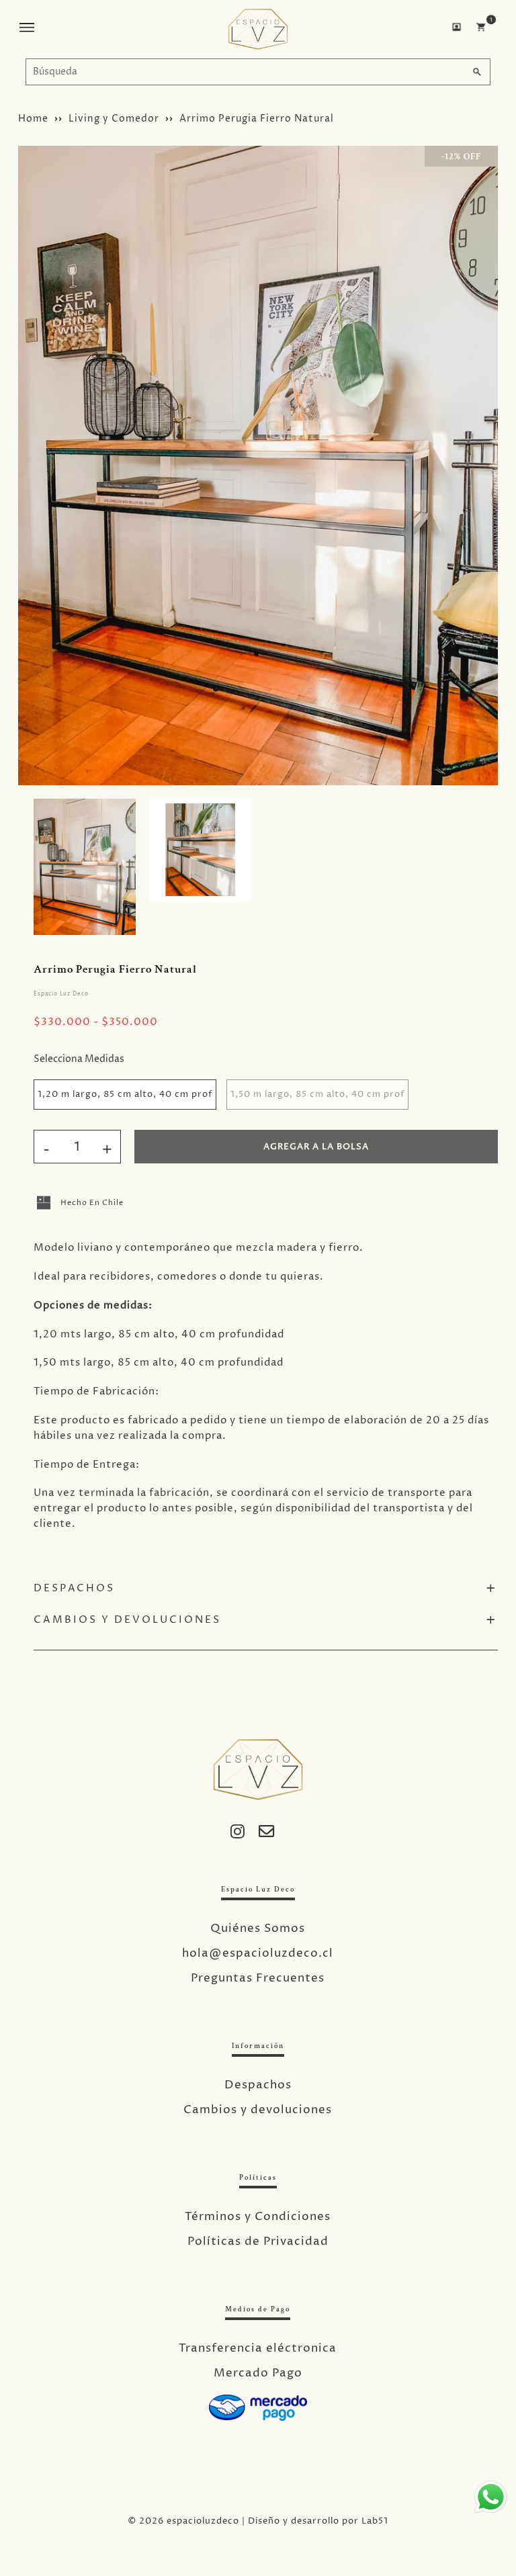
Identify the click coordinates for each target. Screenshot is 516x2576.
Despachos (258, 2085)
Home (33, 119)
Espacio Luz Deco (61, 994)
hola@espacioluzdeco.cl (258, 1953)
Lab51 (375, 2521)
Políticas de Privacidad (258, 2241)
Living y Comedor (114, 119)
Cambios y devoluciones (258, 2110)
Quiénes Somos (258, 1928)
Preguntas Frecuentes (258, 1978)
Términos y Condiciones (258, 2217)
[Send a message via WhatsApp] (491, 2497)
